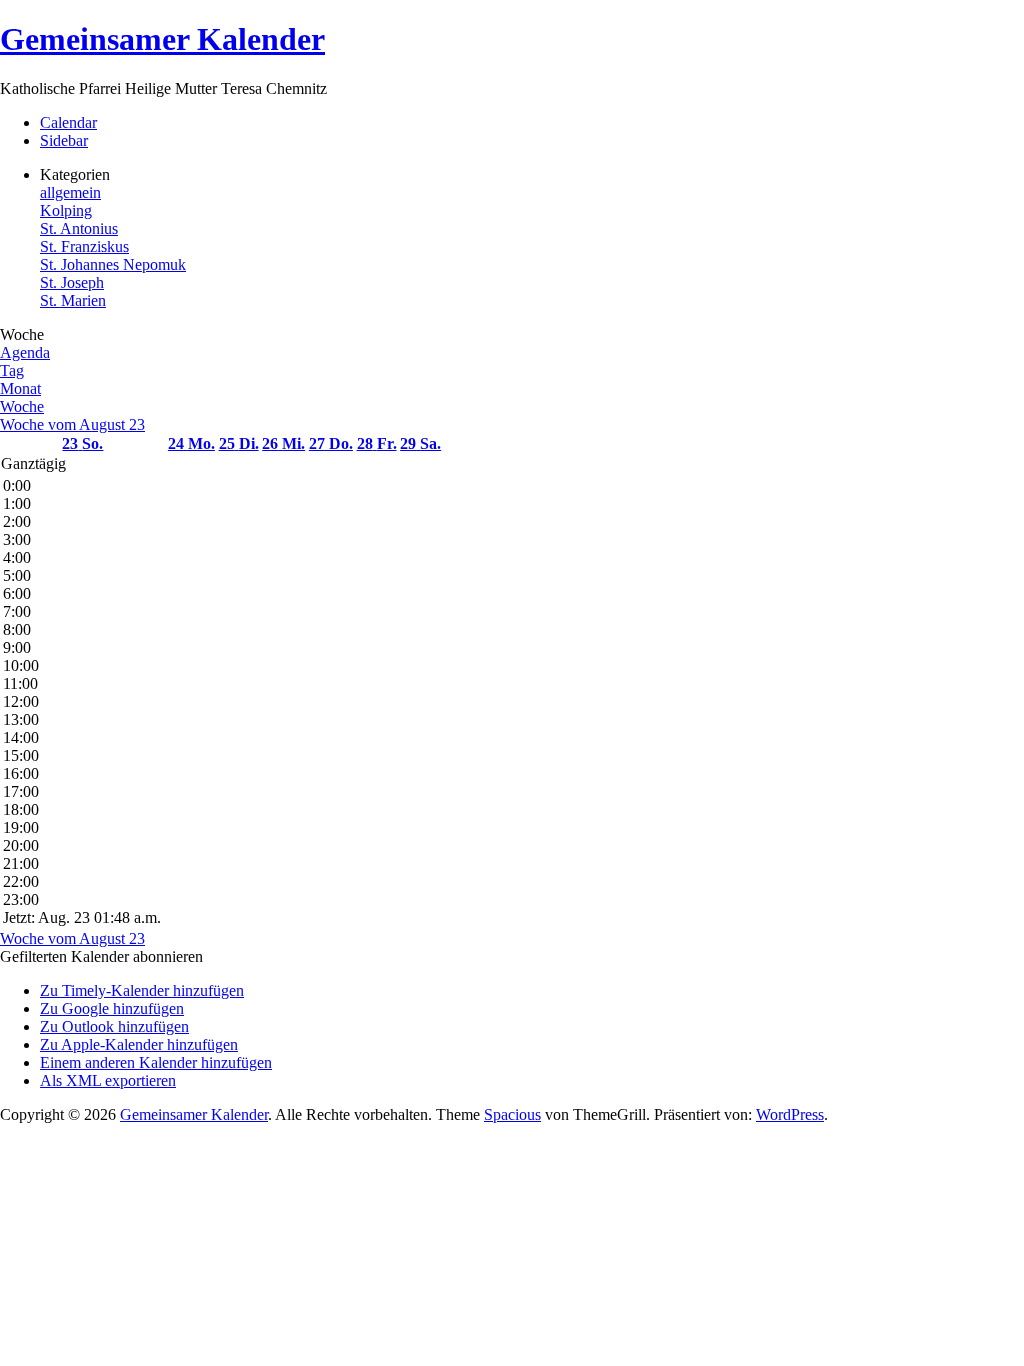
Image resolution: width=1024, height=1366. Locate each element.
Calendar (68, 122)
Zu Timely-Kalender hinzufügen (142, 990)
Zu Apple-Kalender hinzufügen (139, 1044)
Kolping (66, 210)
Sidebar (64, 140)
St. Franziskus (84, 246)
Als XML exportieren (108, 1080)
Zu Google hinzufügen (112, 1008)
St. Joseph (72, 282)
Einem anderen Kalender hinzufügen (156, 1062)
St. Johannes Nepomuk (113, 264)
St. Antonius (79, 228)
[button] (101, 956)
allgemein (70, 192)
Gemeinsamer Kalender (162, 39)
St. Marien (73, 300)
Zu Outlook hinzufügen (114, 1026)
